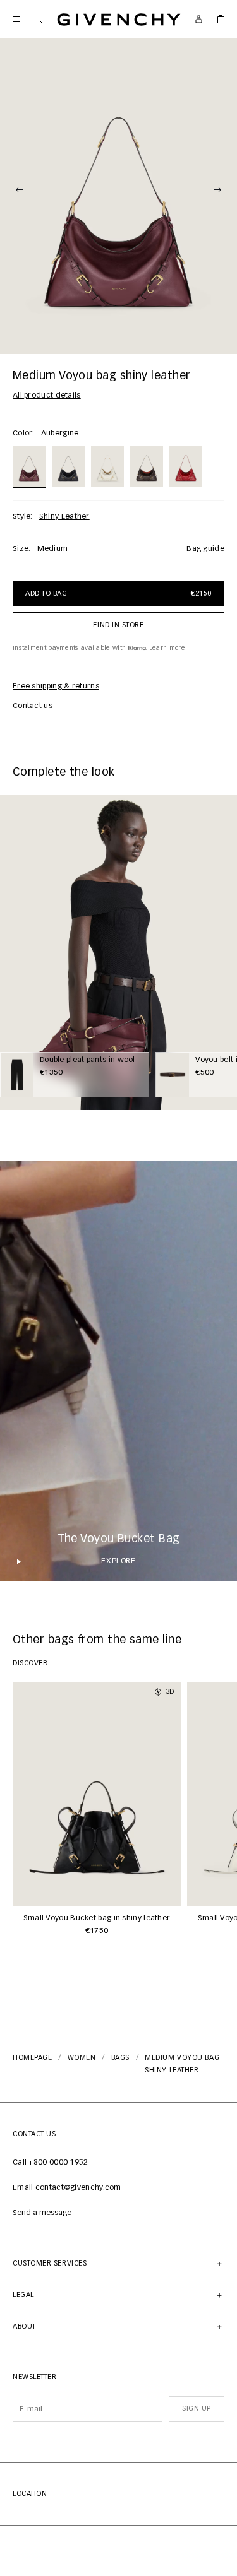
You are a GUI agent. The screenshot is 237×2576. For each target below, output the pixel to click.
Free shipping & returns (56, 687)
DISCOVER (30, 1663)
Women (82, 2058)
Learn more (167, 648)
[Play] (19, 1561)
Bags (120, 2058)
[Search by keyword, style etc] (38, 19)
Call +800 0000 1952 (51, 2163)
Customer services (50, 2263)
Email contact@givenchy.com (67, 2188)
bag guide (205, 549)
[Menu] (16, 19)
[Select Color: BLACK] (68, 466)
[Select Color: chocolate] (147, 466)
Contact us (33, 706)
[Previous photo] (20, 190)
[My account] (199, 19)
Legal (23, 2295)
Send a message (42, 2213)
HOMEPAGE (32, 2058)
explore (118, 1561)
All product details (47, 396)
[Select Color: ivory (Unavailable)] (107, 466)
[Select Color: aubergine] (29, 466)
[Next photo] (217, 190)
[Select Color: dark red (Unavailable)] (186, 466)
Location (30, 2494)
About (24, 2326)
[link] (221, 19)
